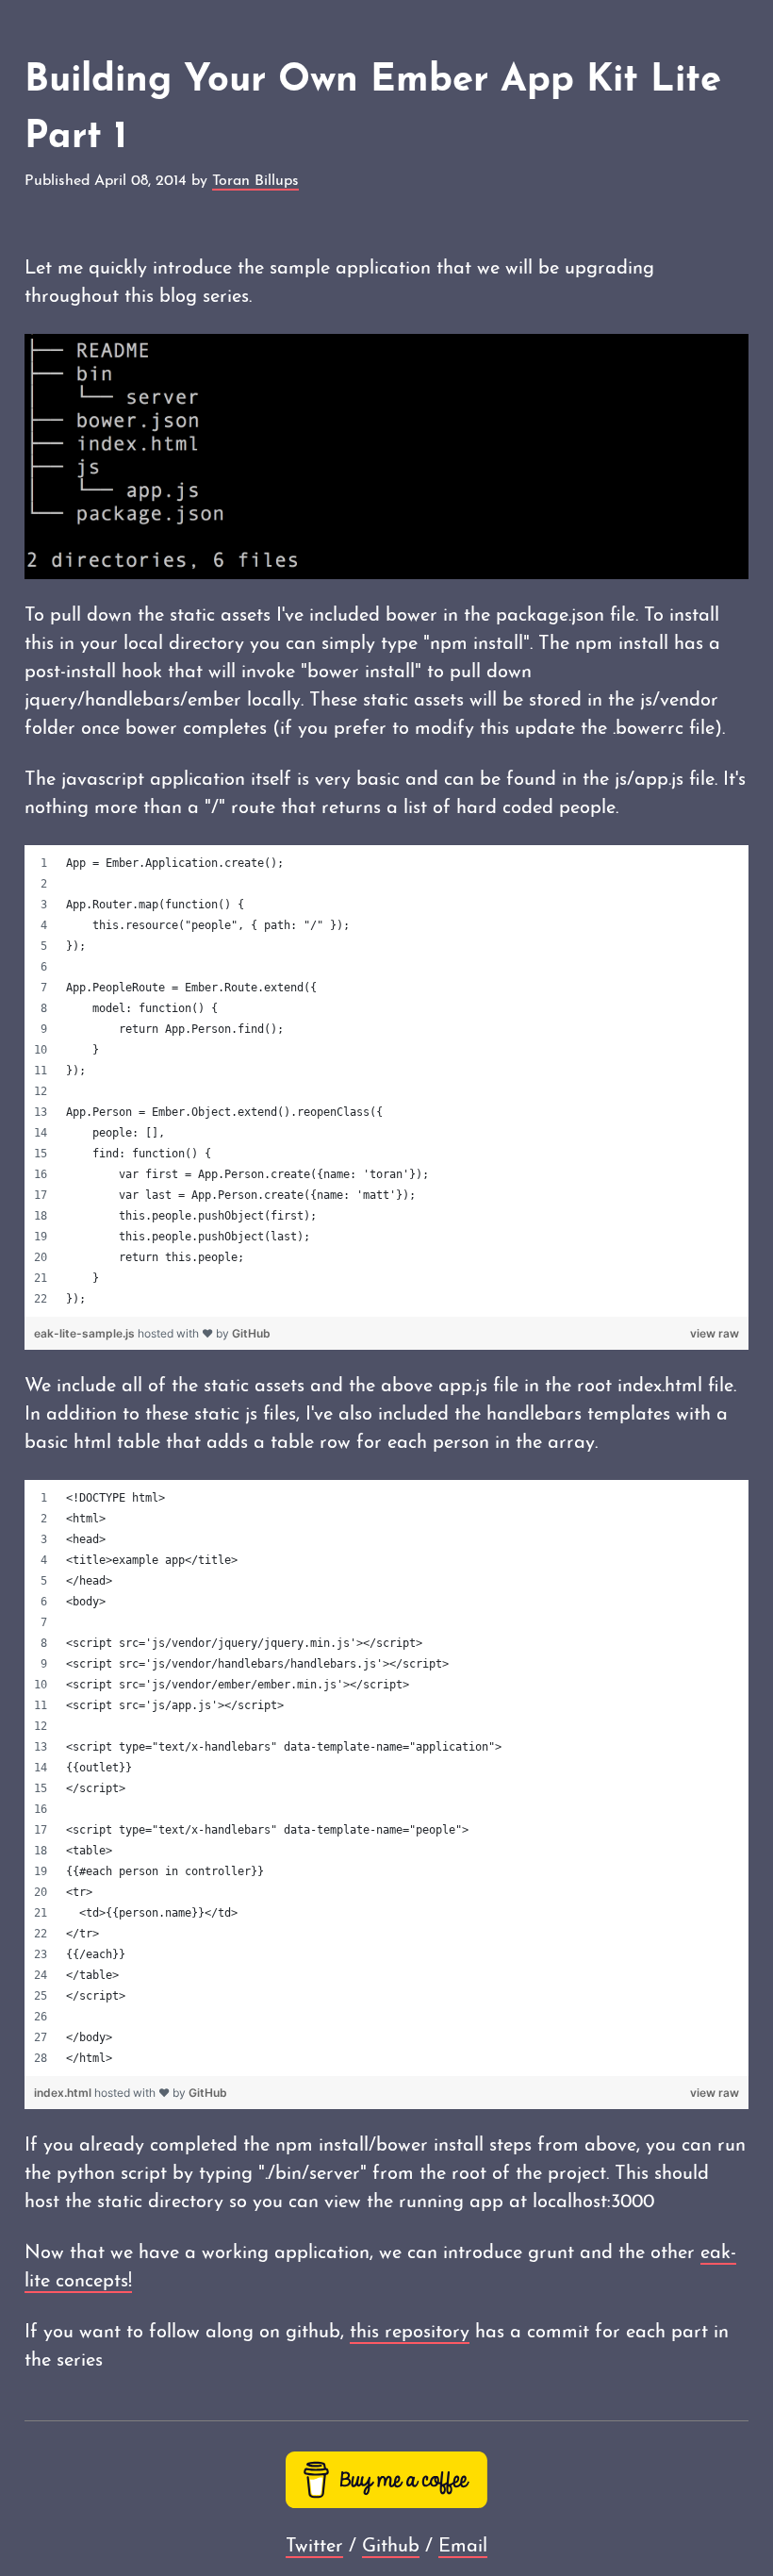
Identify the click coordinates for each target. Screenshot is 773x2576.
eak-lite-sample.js (86, 1333)
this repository (410, 2333)
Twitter (314, 2547)
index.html (64, 2093)
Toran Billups (255, 181)
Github (391, 2547)
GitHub (251, 1333)
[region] (386, 1081)
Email (463, 2547)
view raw (715, 1333)
